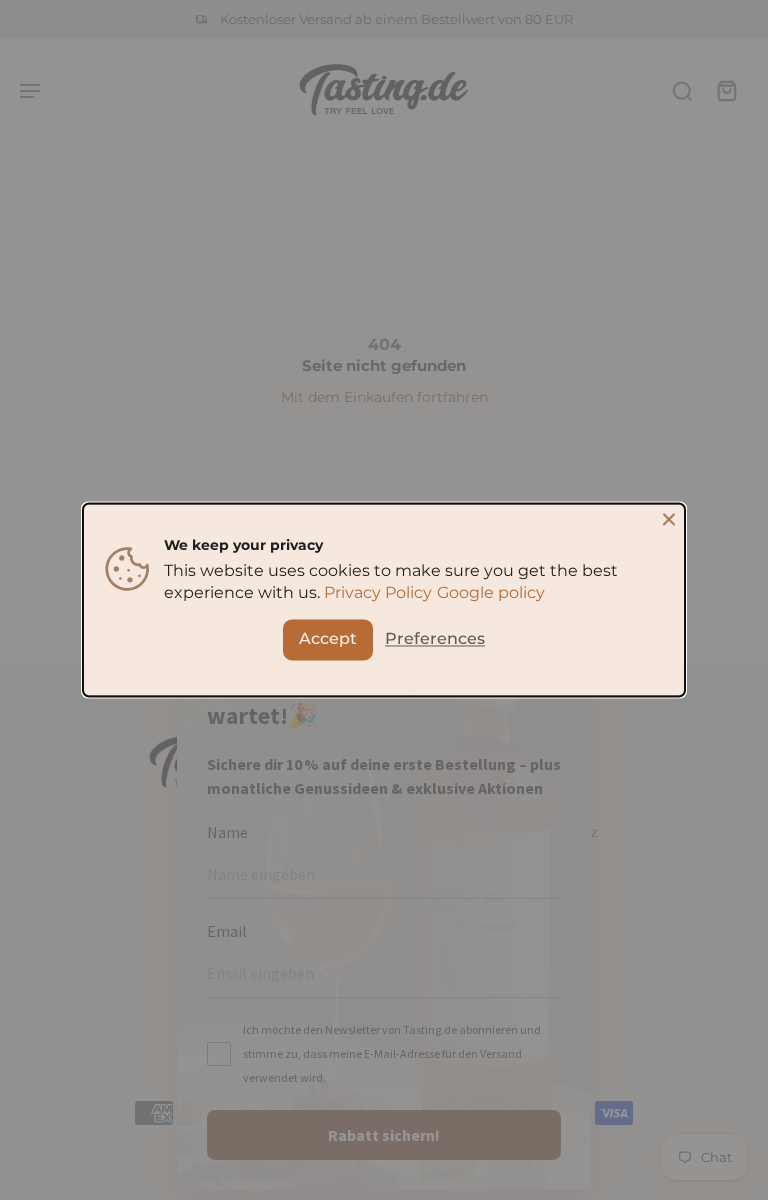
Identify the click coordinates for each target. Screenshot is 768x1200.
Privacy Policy (378, 593)
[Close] (669, 519)
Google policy (491, 593)
